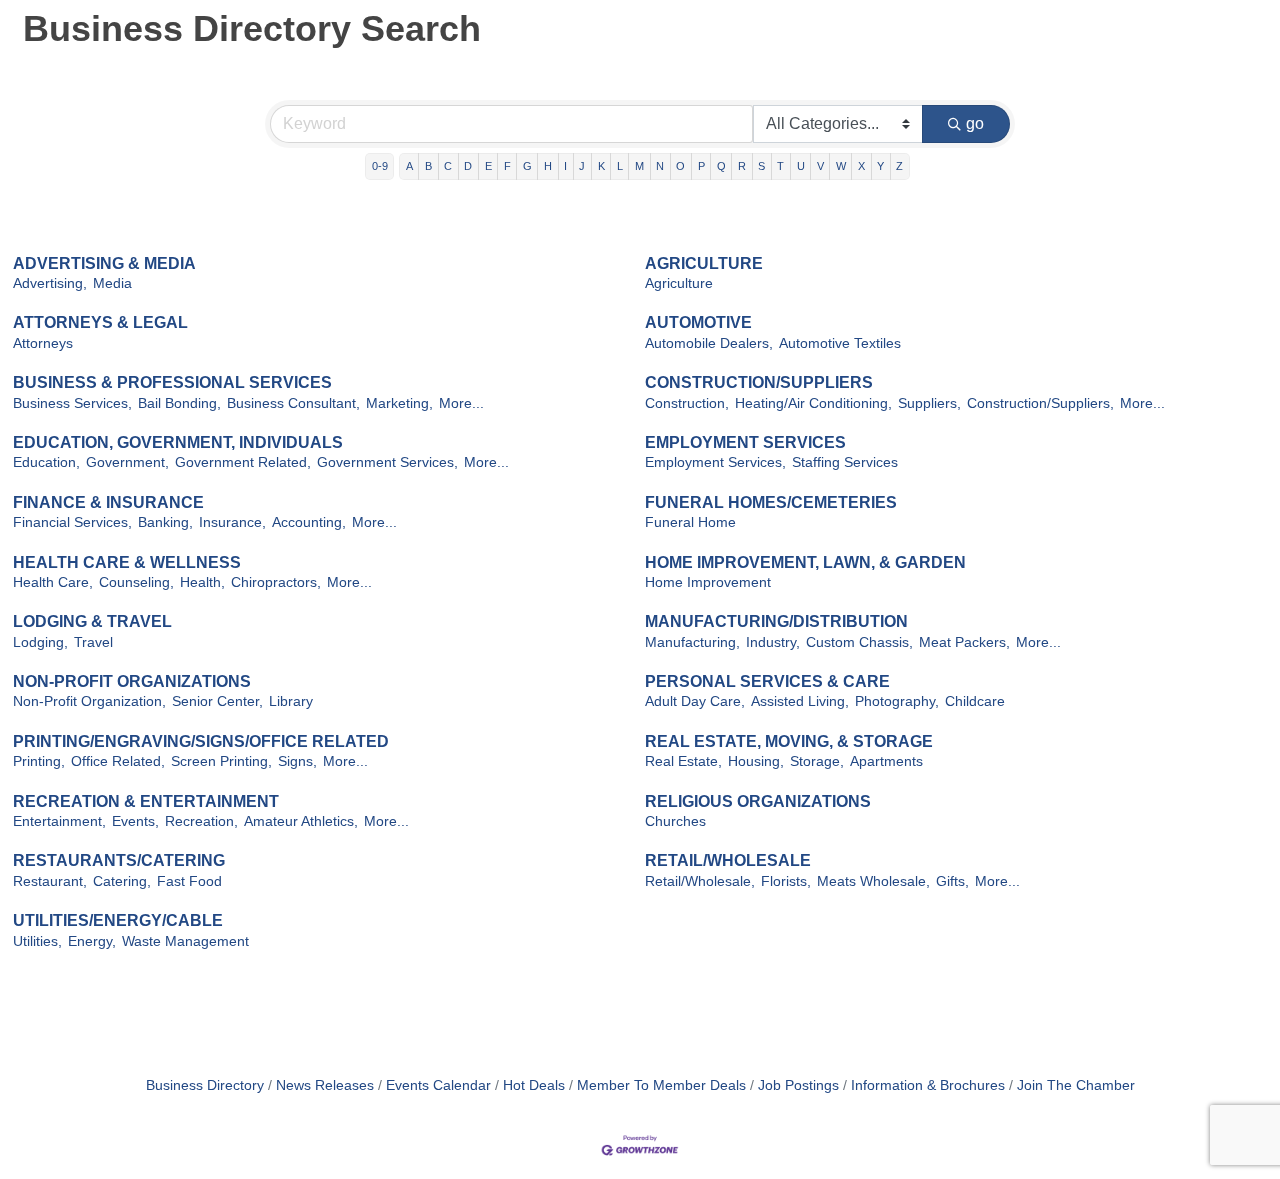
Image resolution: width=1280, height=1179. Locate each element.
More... (461, 403)
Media (112, 283)
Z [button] (899, 166)
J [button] (582, 166)
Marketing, (399, 403)
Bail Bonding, (179, 403)
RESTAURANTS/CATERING (119, 860)
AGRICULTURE (704, 263)
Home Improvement (708, 582)
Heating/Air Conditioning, (813, 403)
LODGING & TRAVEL (92, 621)
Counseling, (136, 582)
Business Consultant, (293, 403)
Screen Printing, (221, 761)
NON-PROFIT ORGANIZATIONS (132, 681)
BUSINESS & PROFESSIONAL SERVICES (172, 382)
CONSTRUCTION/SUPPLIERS (759, 382)
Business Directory (205, 1085)
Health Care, (53, 582)
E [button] (488, 166)
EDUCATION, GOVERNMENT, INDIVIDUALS (178, 442)
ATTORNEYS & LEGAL (100, 322)
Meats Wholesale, (873, 881)
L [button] (620, 166)
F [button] (507, 166)
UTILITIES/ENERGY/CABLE (118, 920)
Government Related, (243, 462)
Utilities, (37, 941)
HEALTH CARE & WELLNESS (127, 562)
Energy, (92, 941)
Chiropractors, (276, 582)
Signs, (297, 761)
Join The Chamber (1076, 1085)
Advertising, (50, 283)
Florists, (786, 881)
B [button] (428, 166)
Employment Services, (715, 462)
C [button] (448, 166)
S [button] (761, 166)
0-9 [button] (380, 166)
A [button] (409, 166)
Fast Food (189, 881)
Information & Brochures (928, 1085)
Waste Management (185, 941)
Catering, (122, 881)
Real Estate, (683, 761)
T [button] (780, 166)
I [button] (565, 166)
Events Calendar (438, 1085)
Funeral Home (690, 522)
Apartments (886, 761)
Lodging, (40, 642)
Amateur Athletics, (301, 821)
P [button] (701, 166)
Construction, (687, 403)
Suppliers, (929, 403)
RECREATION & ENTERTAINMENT (146, 801)
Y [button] (880, 166)
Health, (202, 582)
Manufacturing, (692, 642)
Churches (675, 821)
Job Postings (798, 1085)
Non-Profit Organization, (89, 701)
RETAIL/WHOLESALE (728, 860)
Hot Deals (534, 1085)
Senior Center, (217, 701)
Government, (127, 462)
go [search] (975, 123)
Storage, (817, 761)
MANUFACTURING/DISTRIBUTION (776, 621)
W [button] (841, 166)
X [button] (861, 166)
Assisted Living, (800, 701)
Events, (135, 821)
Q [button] (721, 166)
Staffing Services (845, 462)
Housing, (756, 761)
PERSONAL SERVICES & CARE (767, 681)
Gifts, (952, 881)
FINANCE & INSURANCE (108, 502)
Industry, (773, 642)
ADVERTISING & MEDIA (104, 263)
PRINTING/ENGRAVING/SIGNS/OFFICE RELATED (201, 741)
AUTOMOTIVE (698, 322)
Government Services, (387, 462)
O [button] (680, 166)
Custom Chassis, (859, 642)
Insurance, (232, 522)
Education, (46, 462)
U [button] (801, 166)
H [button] (548, 166)
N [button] (660, 166)
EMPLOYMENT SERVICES (745, 442)
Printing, (39, 761)
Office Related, (118, 761)
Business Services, (72, 403)
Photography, (897, 701)
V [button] (820, 166)
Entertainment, (59, 821)
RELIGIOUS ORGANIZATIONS (758, 801)
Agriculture (679, 283)
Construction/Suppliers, (1040, 403)
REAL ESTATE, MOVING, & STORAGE (789, 741)
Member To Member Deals (661, 1085)
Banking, (165, 522)
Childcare (975, 701)
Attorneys (43, 343)
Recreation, (201, 821)
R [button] (742, 166)
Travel (93, 642)
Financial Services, (72, 522)
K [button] (601, 166)
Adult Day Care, (695, 701)
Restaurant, (50, 881)
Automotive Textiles (840, 343)
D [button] (468, 166)
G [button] (527, 166)
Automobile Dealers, (709, 343)
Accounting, (309, 522)
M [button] (639, 166)
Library (291, 701)
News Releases (325, 1085)
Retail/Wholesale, (700, 881)
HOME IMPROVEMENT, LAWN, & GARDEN (805, 562)
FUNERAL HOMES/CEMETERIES (771, 502)
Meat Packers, (964, 642)
